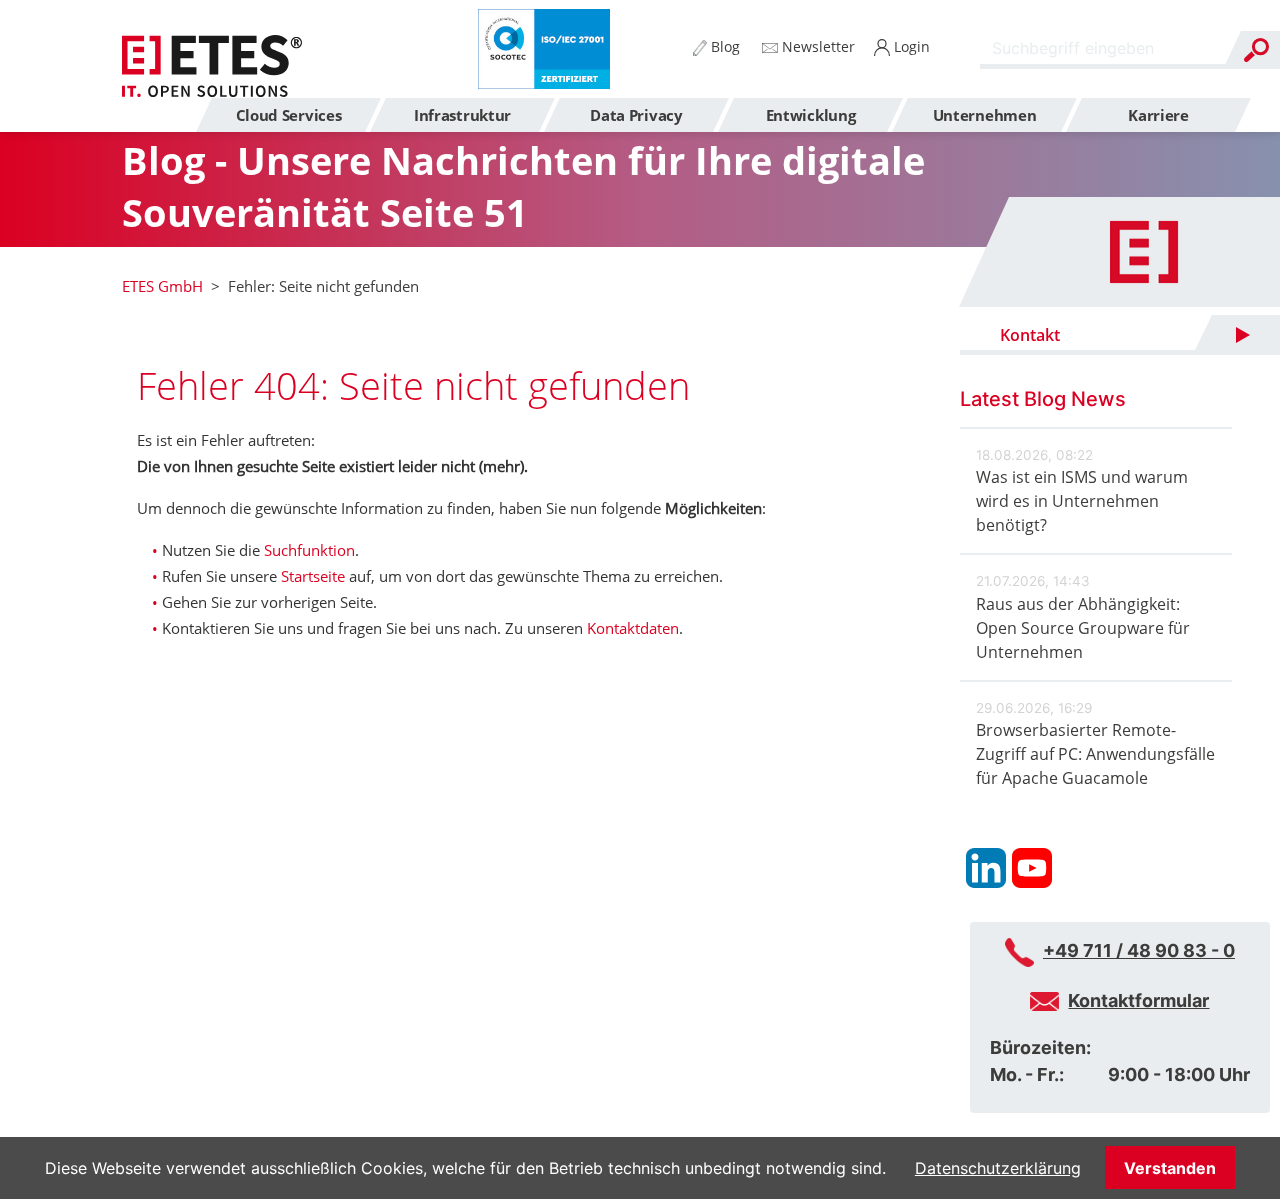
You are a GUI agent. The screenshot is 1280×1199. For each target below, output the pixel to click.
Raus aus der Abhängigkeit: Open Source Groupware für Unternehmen (1083, 628)
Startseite (313, 576)
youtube (1032, 868)
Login (910, 46)
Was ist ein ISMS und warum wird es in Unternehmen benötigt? (1082, 501)
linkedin (986, 868)
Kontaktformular (1138, 1000)
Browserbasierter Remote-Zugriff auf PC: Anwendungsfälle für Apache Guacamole (1095, 754)
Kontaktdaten (633, 628)
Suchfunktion (309, 550)
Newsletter (816, 46)
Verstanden (1170, 1168)
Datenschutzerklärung (998, 1168)
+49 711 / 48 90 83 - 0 (1139, 950)
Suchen (1256, 50)
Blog (723, 46)
